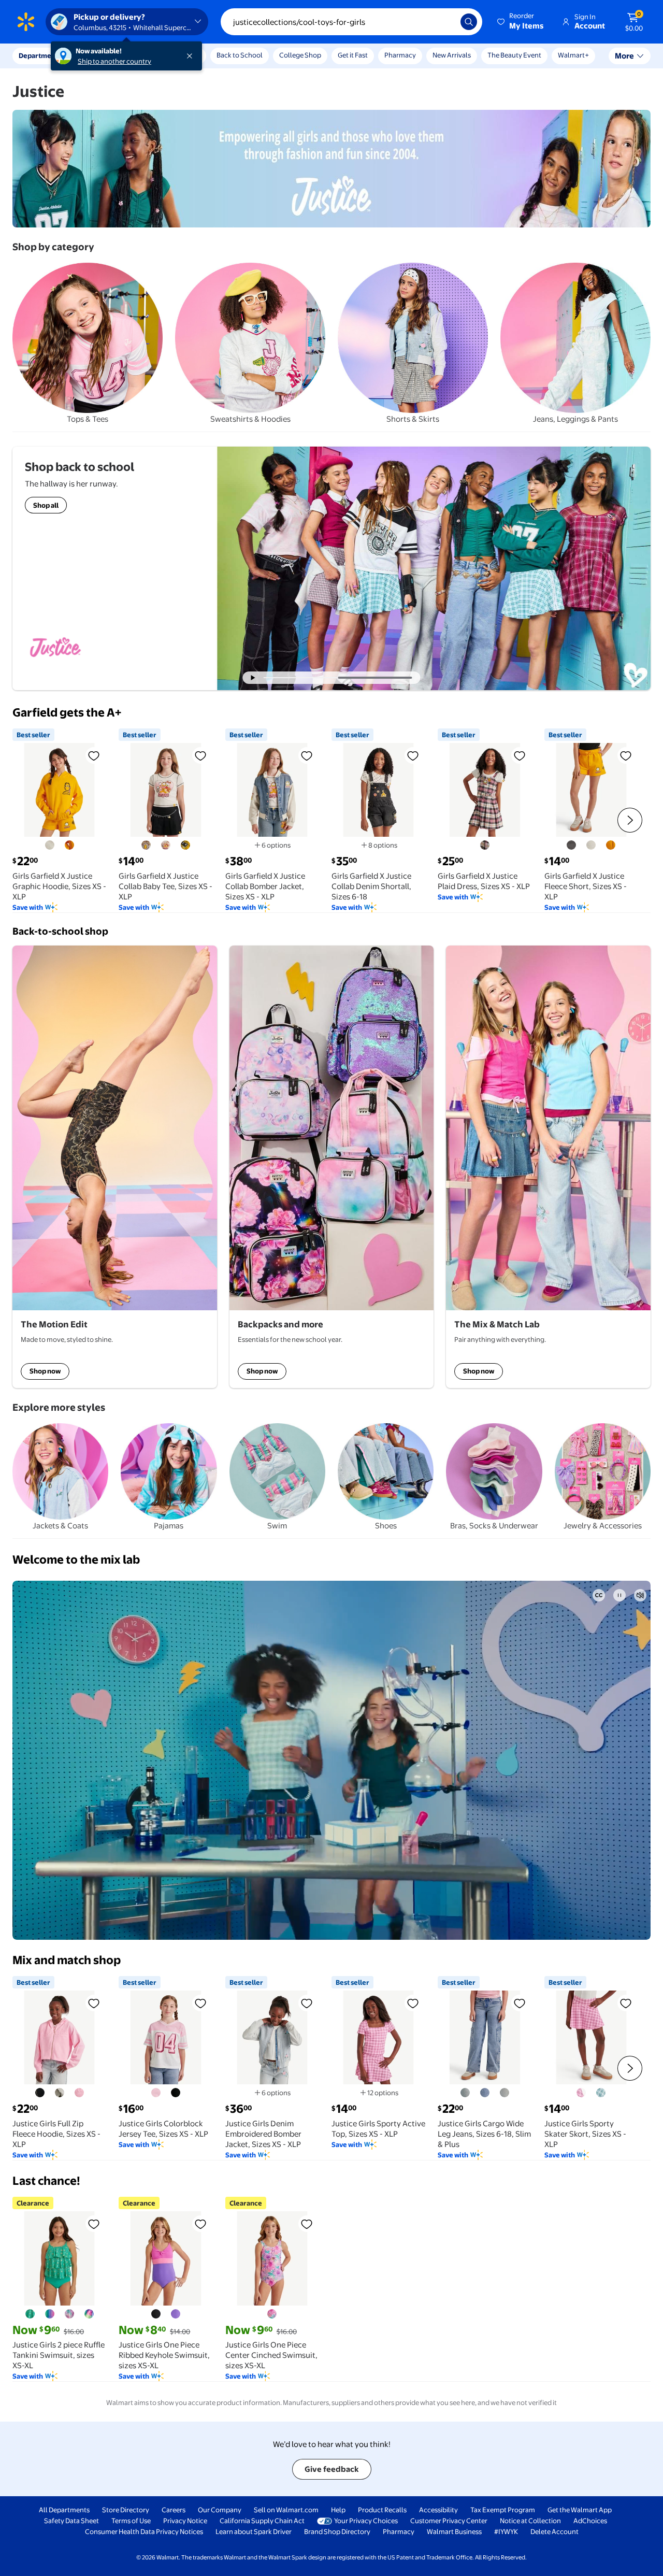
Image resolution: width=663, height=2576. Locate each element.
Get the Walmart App (580, 2510)
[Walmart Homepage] (26, 22)
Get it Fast (353, 55)
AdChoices (590, 2521)
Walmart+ (573, 55)
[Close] (192, 56)
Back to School (240, 55)
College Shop (300, 55)
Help (338, 2510)
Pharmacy (400, 55)
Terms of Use (131, 2521)
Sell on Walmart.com (286, 2510)
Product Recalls (382, 2510)
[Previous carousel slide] (305, 678)
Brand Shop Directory (337, 2531)
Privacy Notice (185, 2521)
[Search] (469, 22)
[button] (521, 22)
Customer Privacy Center (449, 2521)
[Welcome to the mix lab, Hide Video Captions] (599, 1595)
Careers (174, 2510)
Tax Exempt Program (503, 2510)
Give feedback (332, 2469)
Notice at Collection (530, 2521)
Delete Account (554, 2531)
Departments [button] (40, 55)
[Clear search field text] (445, 22)
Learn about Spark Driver (254, 2531)
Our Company (220, 2510)
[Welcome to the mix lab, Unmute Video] (640, 1595)
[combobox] (351, 22)
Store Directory (126, 2510)
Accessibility (438, 2510)
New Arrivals (452, 55)
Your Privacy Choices (366, 2521)
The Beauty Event (514, 55)
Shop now (45, 1371)
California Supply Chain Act (262, 2521)
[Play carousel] (253, 678)
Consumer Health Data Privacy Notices (144, 2531)
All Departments (64, 2510)
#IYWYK (506, 2531)
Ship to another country (114, 61)
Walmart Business (454, 2531)
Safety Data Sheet (71, 2521)
